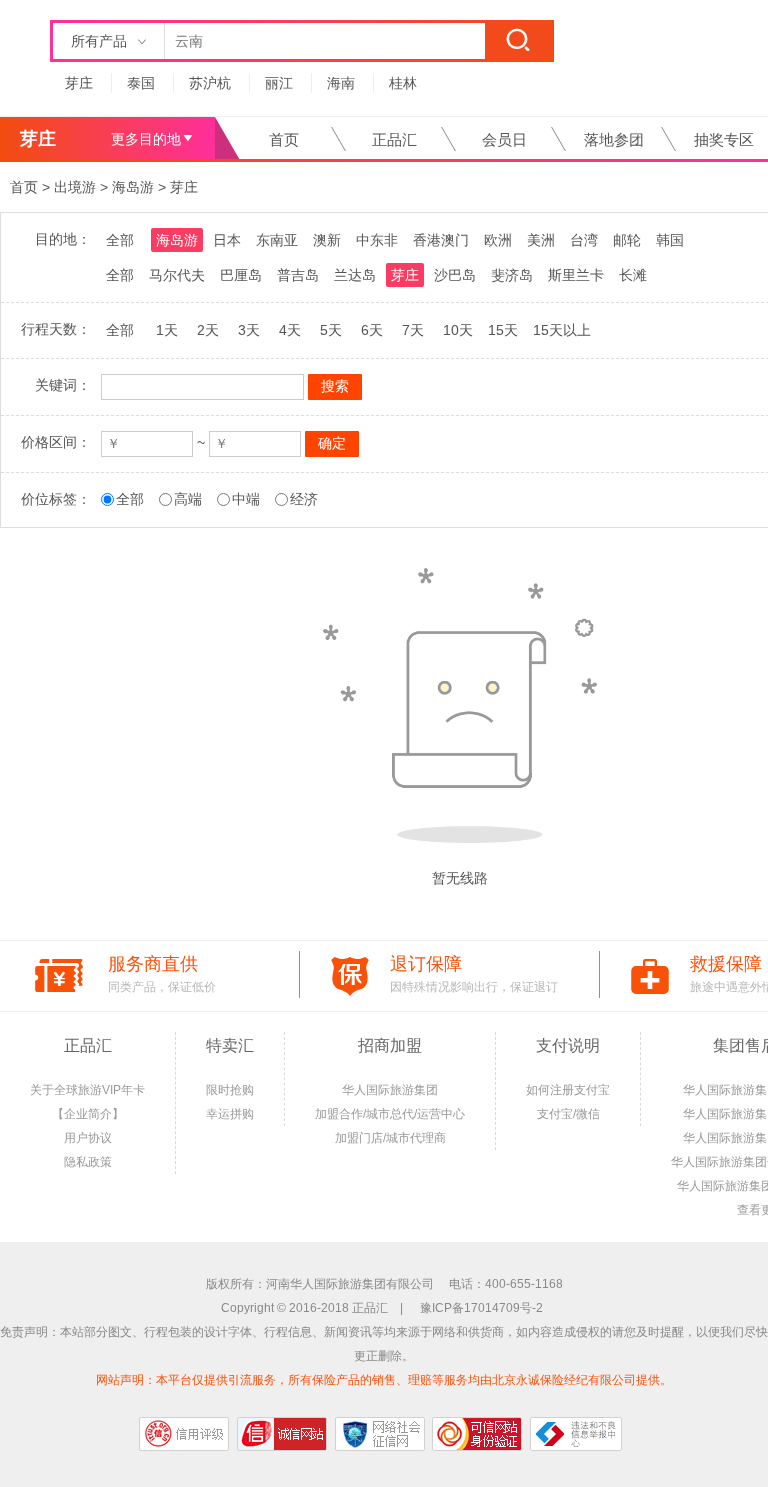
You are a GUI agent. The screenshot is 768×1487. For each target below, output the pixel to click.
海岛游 (133, 187)
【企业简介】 (88, 1114)
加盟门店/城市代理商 (390, 1138)
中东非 (377, 240)
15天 (503, 330)
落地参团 (614, 139)
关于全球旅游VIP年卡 (87, 1090)
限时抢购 (230, 1090)
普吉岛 (298, 275)
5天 (331, 330)
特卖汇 (230, 1045)
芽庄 (79, 83)
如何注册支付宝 (568, 1090)
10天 (458, 330)
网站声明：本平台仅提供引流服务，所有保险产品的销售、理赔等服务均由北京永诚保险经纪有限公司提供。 (384, 1380)
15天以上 (562, 330)
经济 (304, 499)
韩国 (670, 240)
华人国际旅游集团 (390, 1090)
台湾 (584, 240)
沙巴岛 (455, 275)
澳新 (327, 240)
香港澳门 (441, 240)
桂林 (403, 83)
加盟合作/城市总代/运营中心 (390, 1114)
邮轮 (627, 240)
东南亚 (277, 240)
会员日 (504, 139)
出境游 (75, 187)
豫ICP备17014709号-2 (481, 1308)
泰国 (141, 83)
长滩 (633, 275)
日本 (227, 240)
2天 (208, 330)
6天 (372, 330)
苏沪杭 (210, 83)
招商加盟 (390, 1045)
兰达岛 (355, 275)
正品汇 (394, 139)
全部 (120, 240)
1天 (167, 330)
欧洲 (498, 240)
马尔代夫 (177, 275)
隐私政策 (88, 1162)
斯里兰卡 (576, 275)
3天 (249, 330)
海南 (341, 83)
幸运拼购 (230, 1114)
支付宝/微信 (568, 1114)
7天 (413, 330)
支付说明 (568, 1045)
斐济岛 (512, 275)
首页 (284, 139)
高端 (188, 499)
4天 (290, 330)
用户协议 (88, 1138)
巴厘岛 (241, 275)
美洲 (541, 240)
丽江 (279, 83)
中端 (246, 499)
